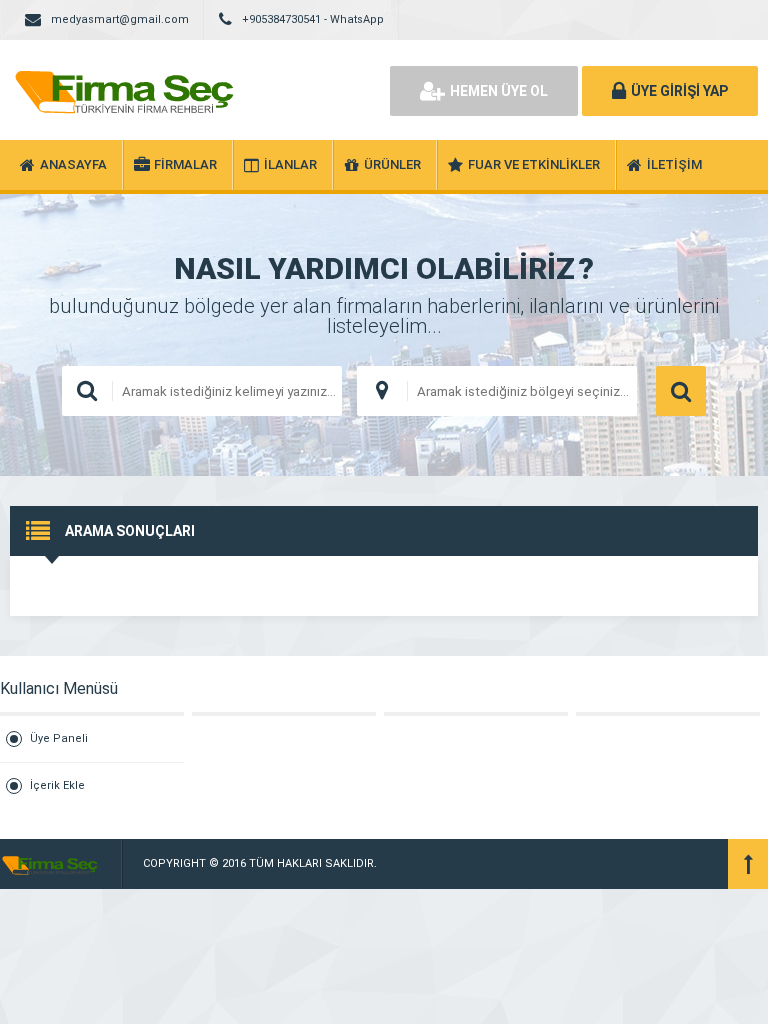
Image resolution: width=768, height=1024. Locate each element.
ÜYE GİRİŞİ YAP (679, 91)
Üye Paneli (59, 738)
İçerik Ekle (57, 785)
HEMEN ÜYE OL (499, 91)
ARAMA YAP (681, 391)
